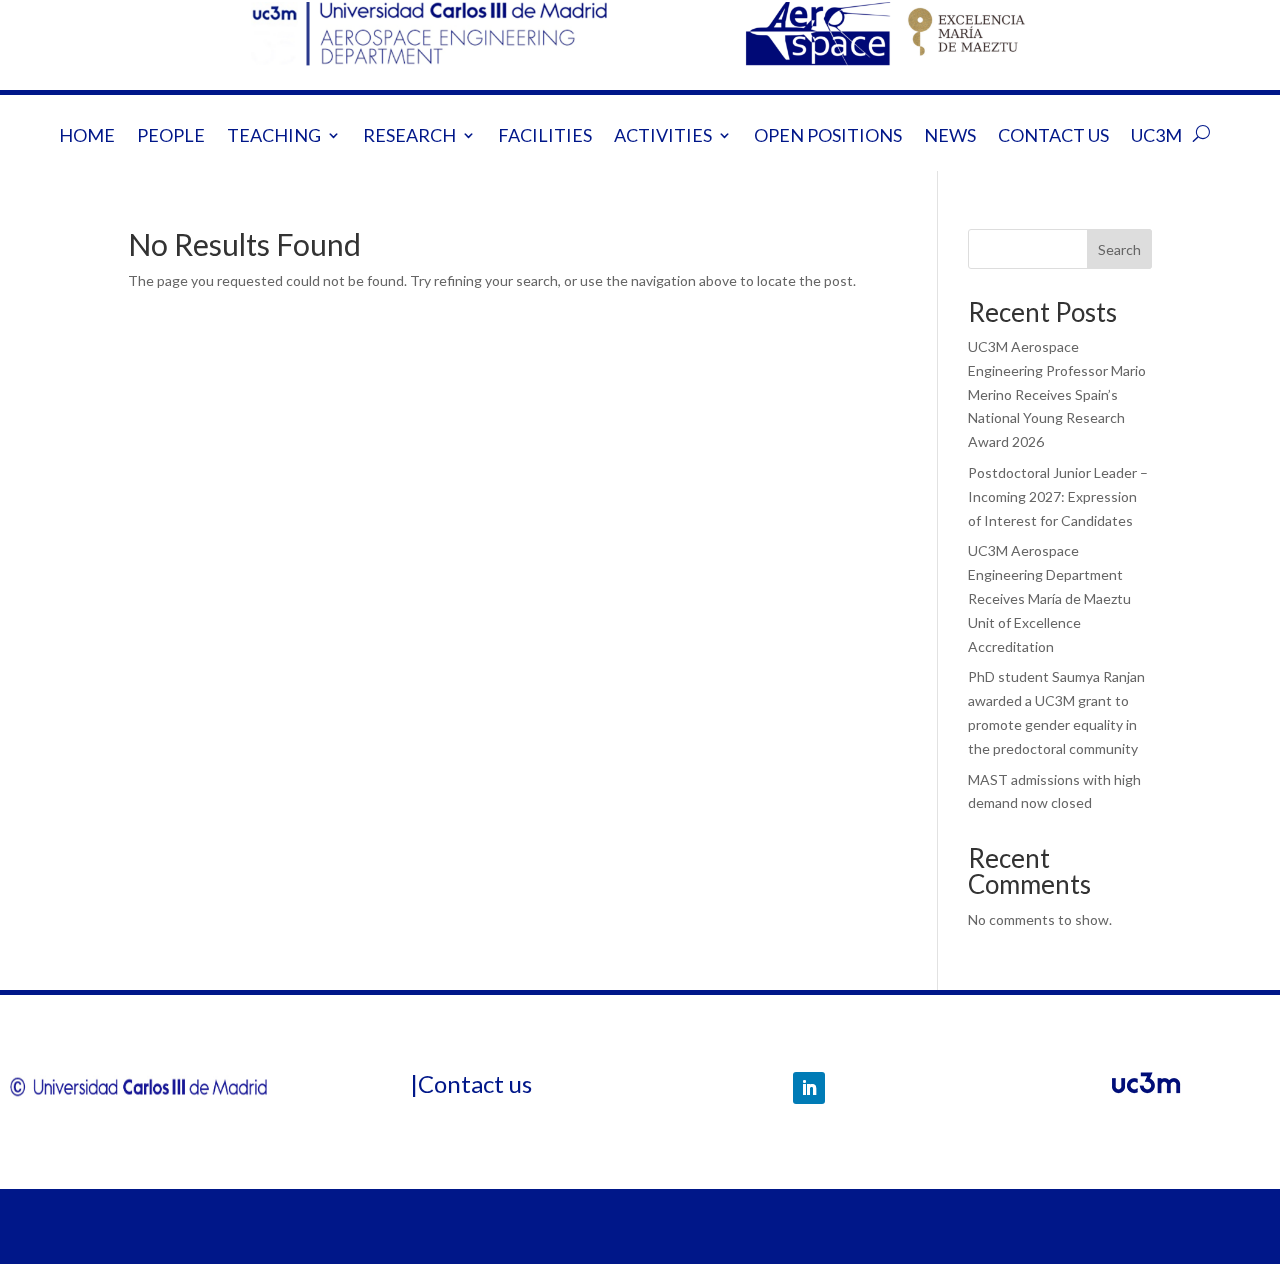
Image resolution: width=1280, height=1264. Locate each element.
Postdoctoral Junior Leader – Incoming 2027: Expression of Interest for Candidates (1058, 496)
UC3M (1156, 137)
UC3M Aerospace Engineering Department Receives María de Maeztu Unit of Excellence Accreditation (1049, 598)
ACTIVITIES (663, 137)
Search (1119, 249)
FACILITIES (545, 137)
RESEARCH (409, 137)
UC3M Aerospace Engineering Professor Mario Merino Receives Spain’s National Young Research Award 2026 (1057, 394)
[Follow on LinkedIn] (809, 1088)
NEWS (950, 137)
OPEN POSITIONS (828, 137)
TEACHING (274, 137)
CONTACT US (1053, 137)
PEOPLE (171, 137)
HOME (87, 137)
